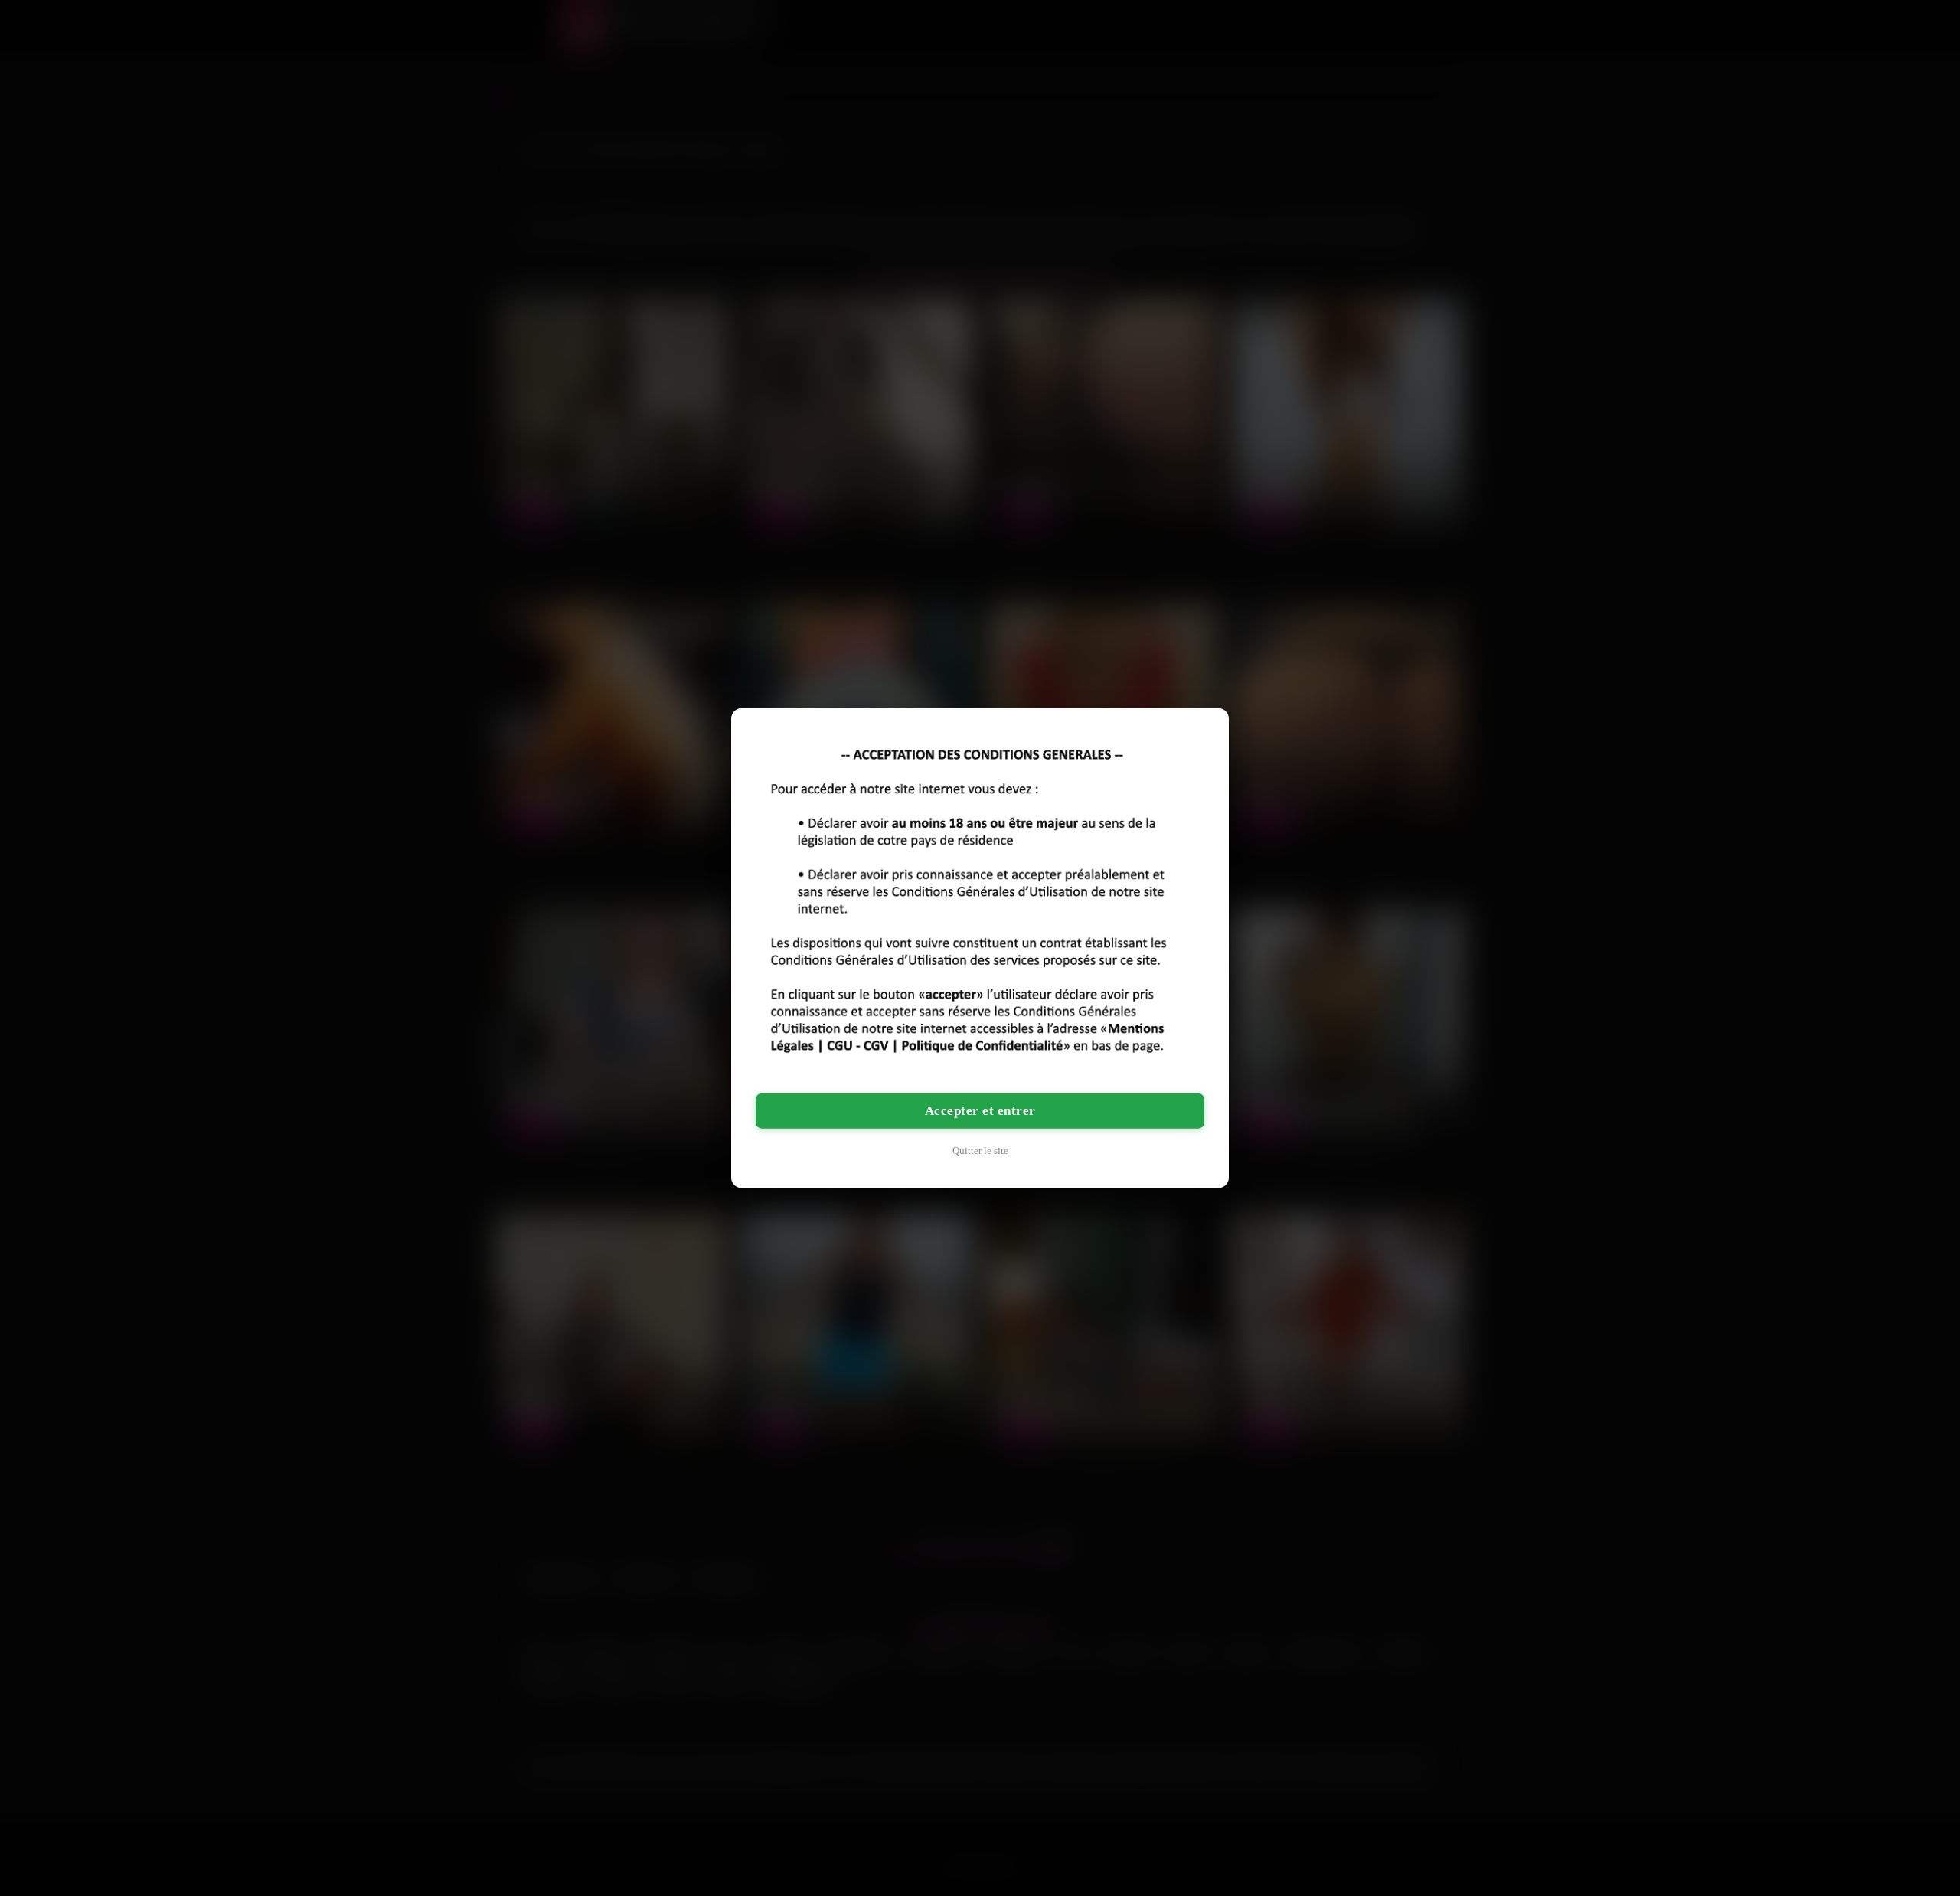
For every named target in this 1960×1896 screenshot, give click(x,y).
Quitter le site (980, 1150)
